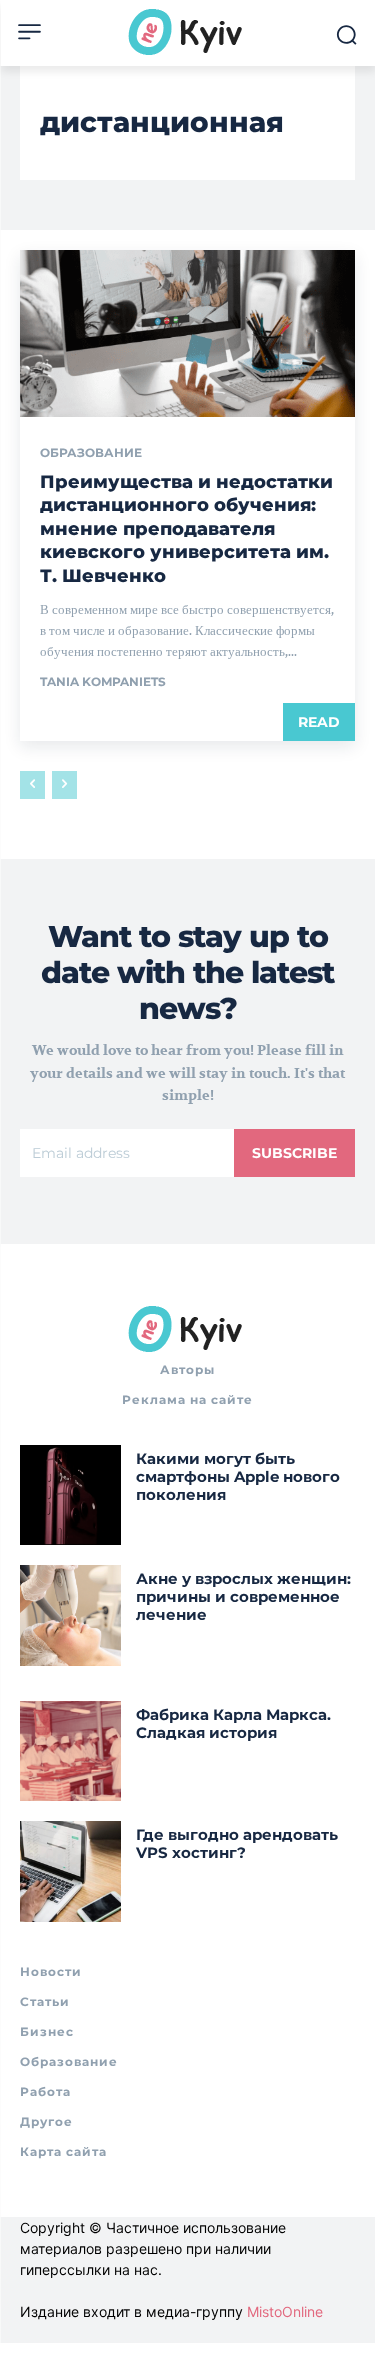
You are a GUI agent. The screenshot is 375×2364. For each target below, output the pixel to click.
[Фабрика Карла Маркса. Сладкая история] (70, 1751)
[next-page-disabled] (64, 785)
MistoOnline (285, 2311)
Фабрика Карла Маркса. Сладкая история (233, 1723)
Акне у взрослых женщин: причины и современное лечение (243, 1596)
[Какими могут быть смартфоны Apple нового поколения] (70, 1495)
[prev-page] (32, 785)
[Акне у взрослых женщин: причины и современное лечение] (70, 1615)
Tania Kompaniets (103, 681)
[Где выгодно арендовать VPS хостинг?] (70, 1871)
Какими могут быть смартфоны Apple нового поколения (238, 1476)
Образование (91, 453)
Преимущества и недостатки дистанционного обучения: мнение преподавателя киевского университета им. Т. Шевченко (186, 529)
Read (319, 722)
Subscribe (294, 1153)
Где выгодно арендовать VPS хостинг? (237, 1843)
